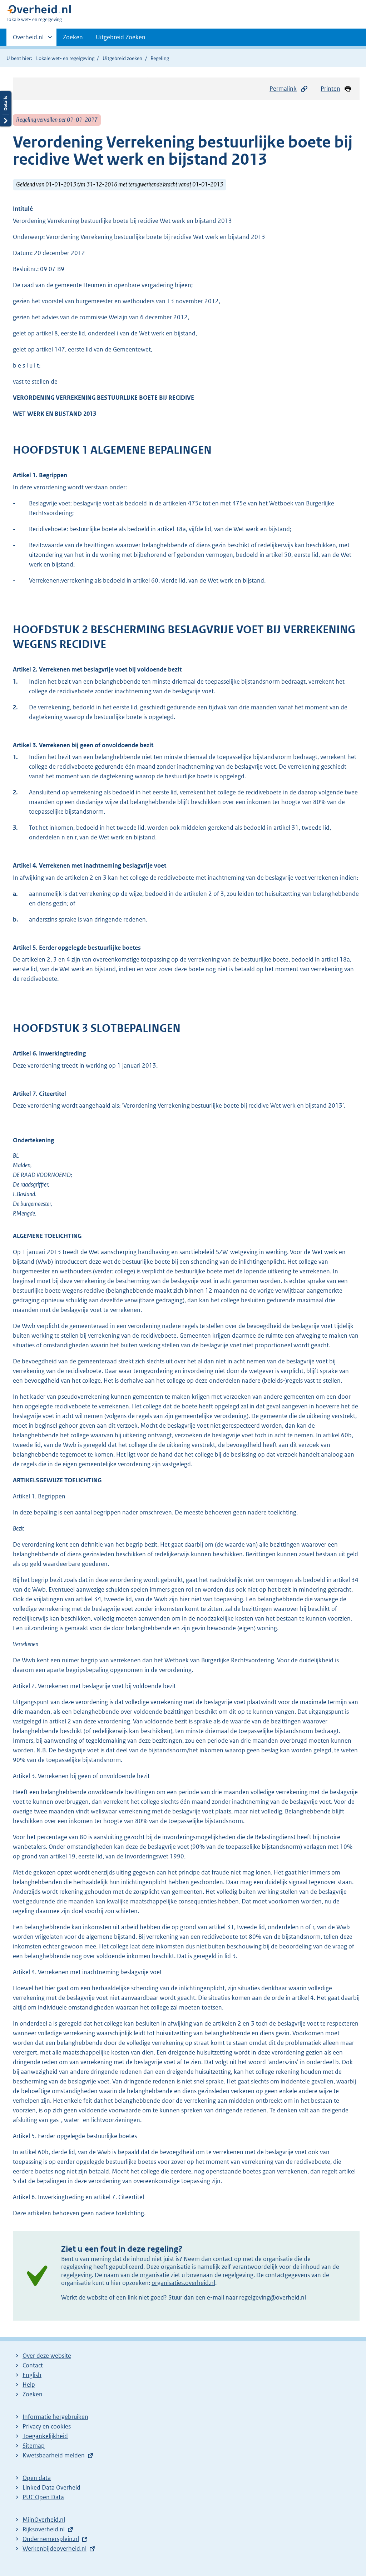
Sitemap (34, 2446)
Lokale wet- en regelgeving (65, 58)
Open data (37, 2478)
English (32, 2375)
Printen (330, 89)
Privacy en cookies (47, 2426)
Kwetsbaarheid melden (54, 2455)
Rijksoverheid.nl (44, 2529)
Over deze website (47, 2356)
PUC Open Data (43, 2497)
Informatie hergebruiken (55, 2417)
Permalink (283, 89)
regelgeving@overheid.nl (273, 2297)
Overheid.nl (28, 40)
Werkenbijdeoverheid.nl (55, 2548)
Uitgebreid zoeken (122, 58)
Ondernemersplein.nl (51, 2539)
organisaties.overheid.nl (183, 2283)
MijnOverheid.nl (44, 2520)
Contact (33, 2365)
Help (29, 2385)
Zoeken (73, 37)
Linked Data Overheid (51, 2487)
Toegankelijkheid (45, 2436)
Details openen (6, 109)
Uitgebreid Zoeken (121, 37)
